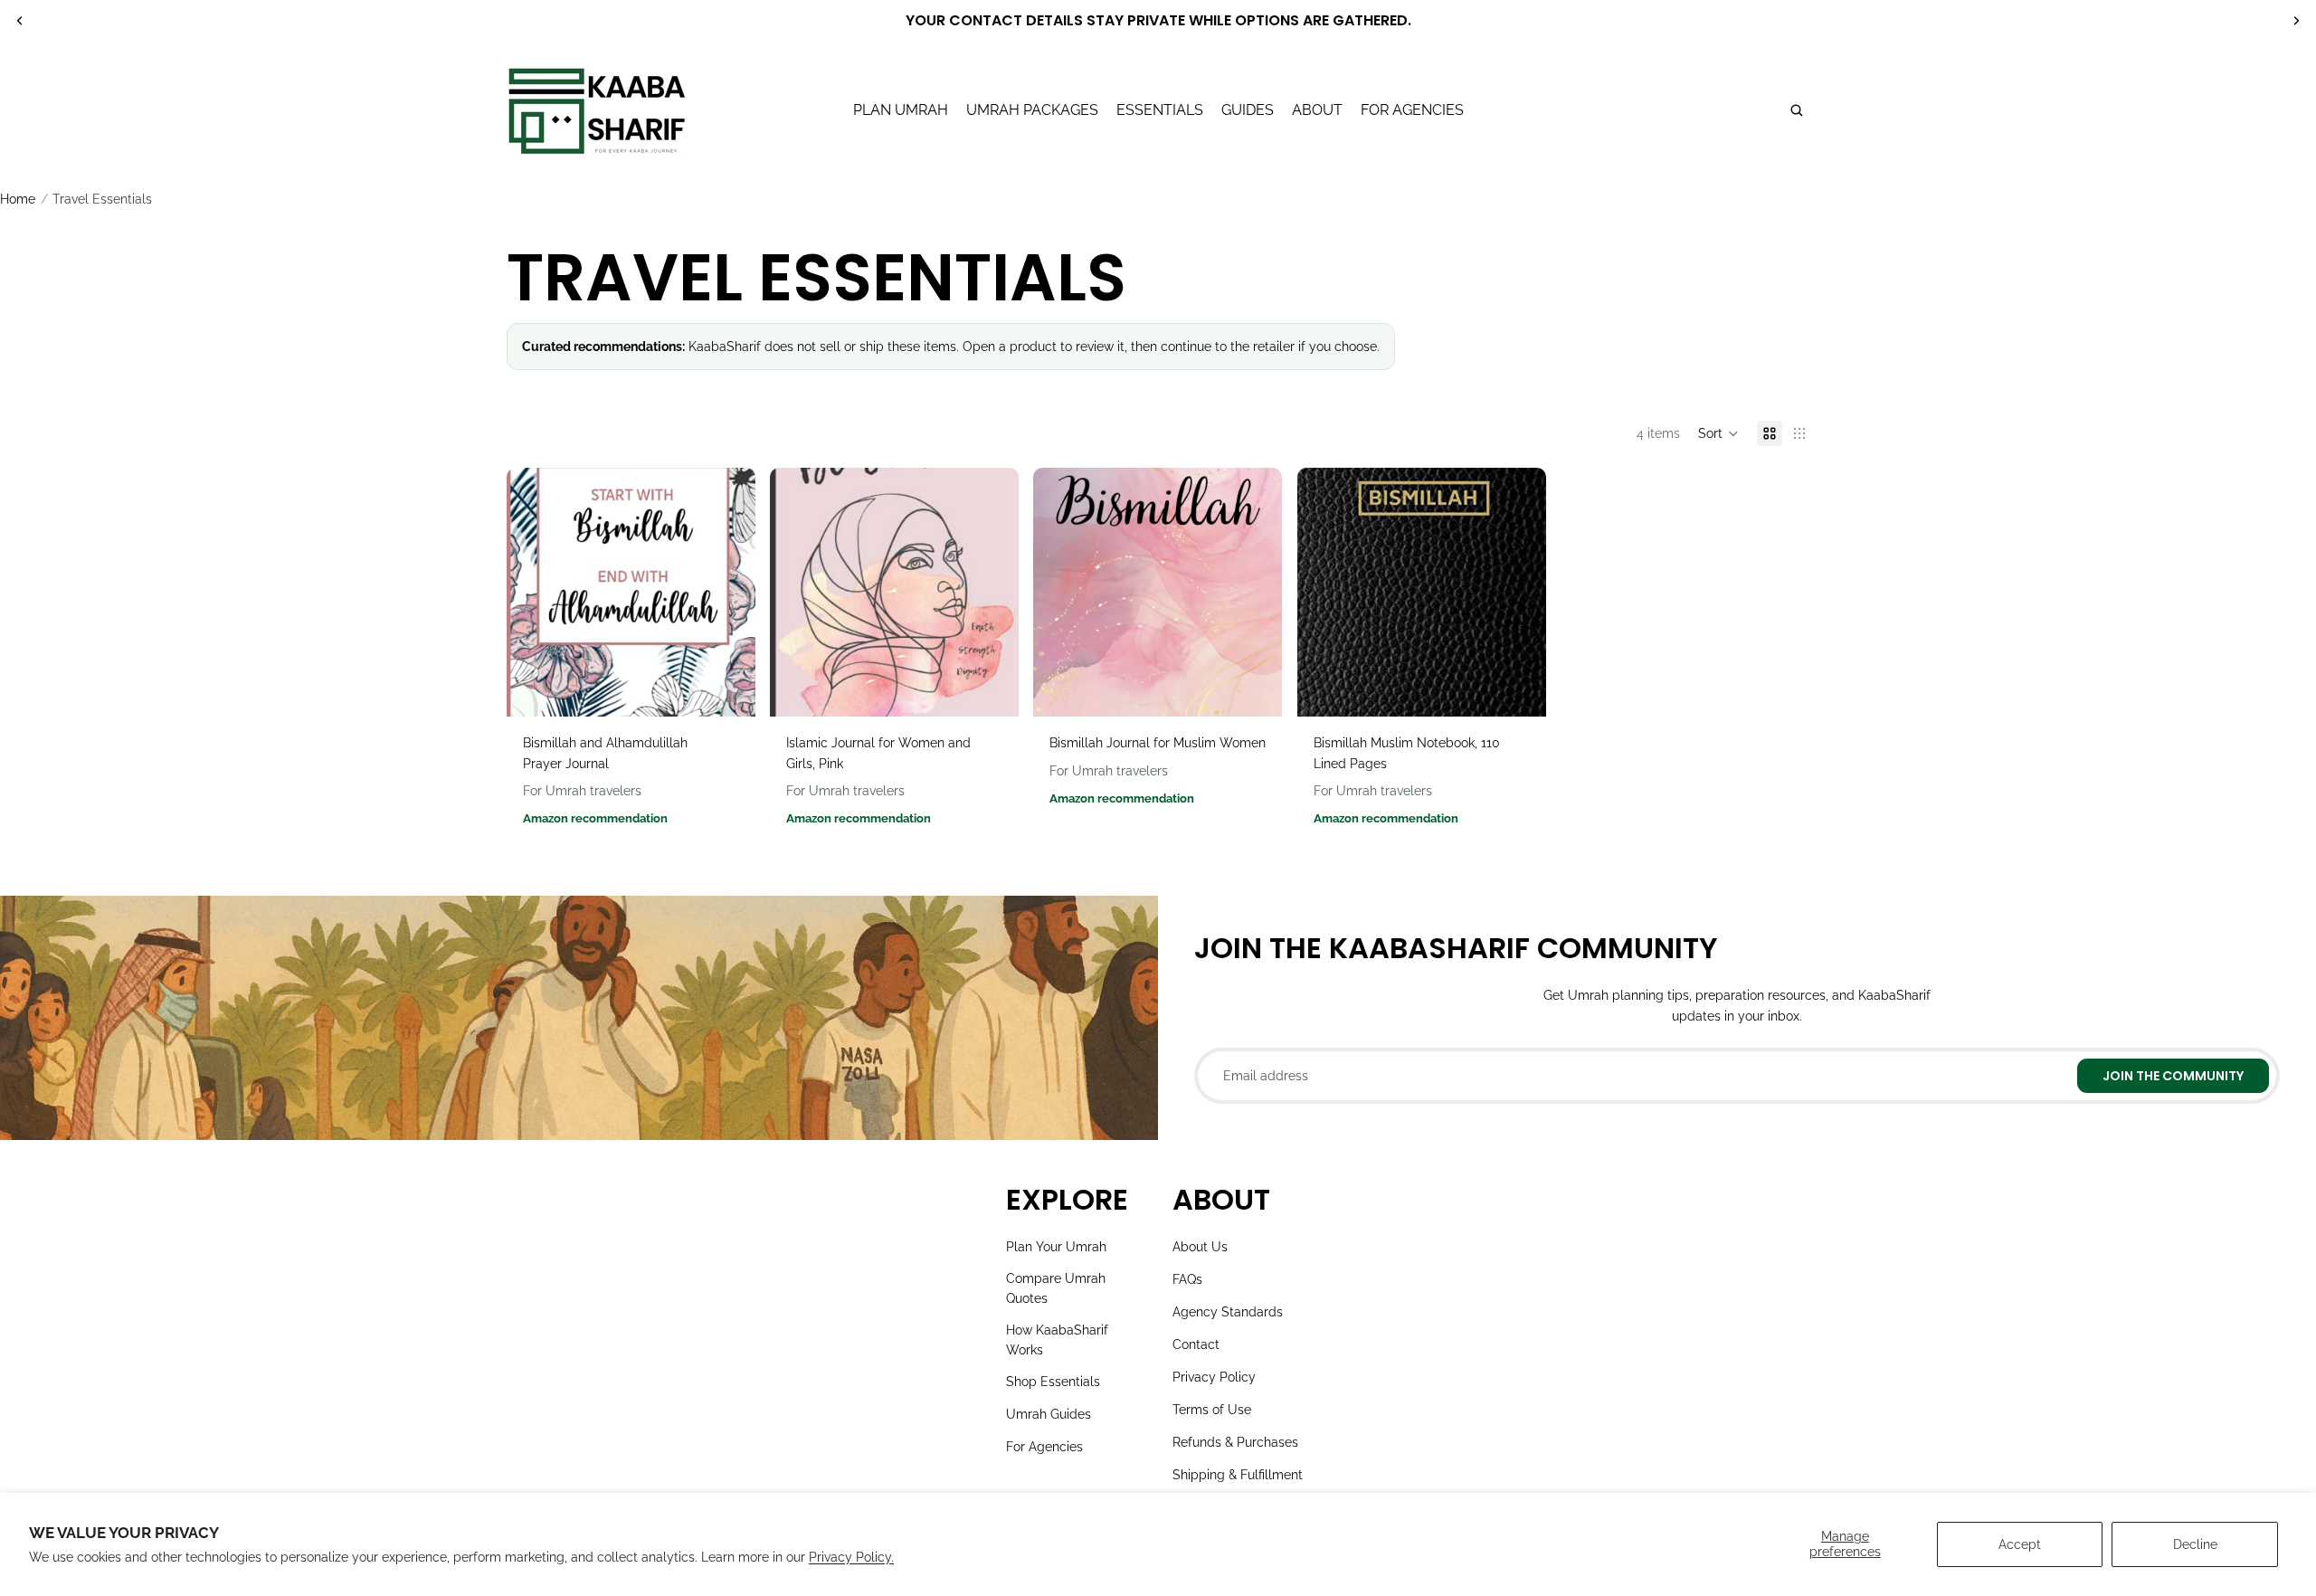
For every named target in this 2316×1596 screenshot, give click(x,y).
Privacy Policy (1214, 1377)
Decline (2195, 1544)
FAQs (1187, 1279)
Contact (1196, 1344)
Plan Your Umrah (1056, 1247)
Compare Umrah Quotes (1056, 1288)
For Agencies (1044, 1447)
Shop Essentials (1053, 1382)
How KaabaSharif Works (1057, 1340)
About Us (1200, 1247)
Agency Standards (1228, 1312)
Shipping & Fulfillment (1238, 1475)
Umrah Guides (1049, 1414)
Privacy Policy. (851, 1557)
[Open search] (1797, 110)
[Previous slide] (20, 21)
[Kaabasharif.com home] (596, 110)
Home (18, 199)
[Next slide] (2296, 21)
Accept (2020, 1544)
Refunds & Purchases (1235, 1442)
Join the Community (2173, 1076)
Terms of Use (1212, 1410)
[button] (1718, 433)
